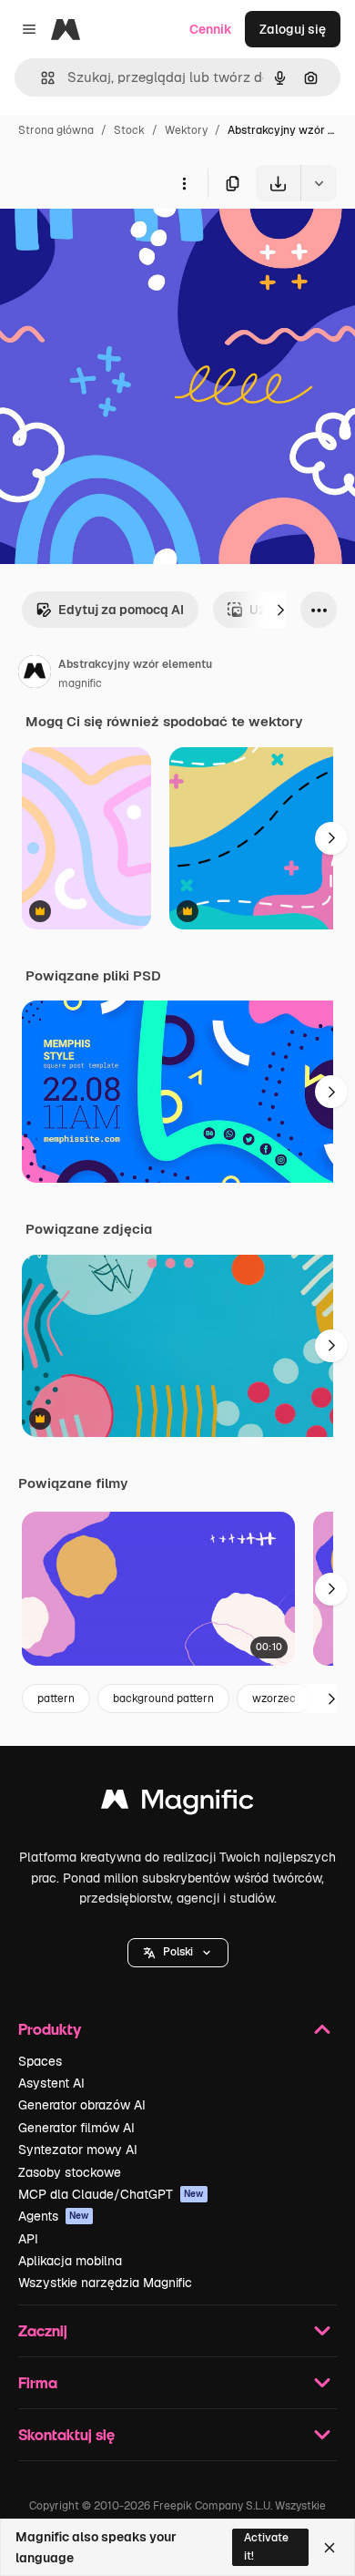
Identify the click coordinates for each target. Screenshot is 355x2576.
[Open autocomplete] (41, 78)
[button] (178, 1953)
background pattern (163, 1699)
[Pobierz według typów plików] (319, 183)
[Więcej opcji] (184, 183)
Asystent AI (51, 2083)
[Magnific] (177, 1804)
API (28, 2239)
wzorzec (274, 1699)
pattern (56, 1699)
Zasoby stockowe (70, 2172)
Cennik (211, 29)
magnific (80, 683)
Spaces (40, 2061)
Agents (54, 2216)
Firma (38, 2382)
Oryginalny (126, 244)
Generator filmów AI (76, 2128)
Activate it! (266, 2546)
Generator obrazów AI (82, 2105)
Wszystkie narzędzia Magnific (105, 2283)
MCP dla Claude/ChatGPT (111, 2194)
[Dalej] (280, 610)
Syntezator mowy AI (78, 2150)
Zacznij (43, 2330)
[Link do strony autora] (35, 674)
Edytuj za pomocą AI (121, 610)
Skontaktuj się (66, 2434)
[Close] (330, 2548)
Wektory (186, 130)
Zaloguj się (293, 29)
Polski (178, 1952)
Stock (129, 130)
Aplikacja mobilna (70, 2261)
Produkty (50, 2029)
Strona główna (56, 130)
